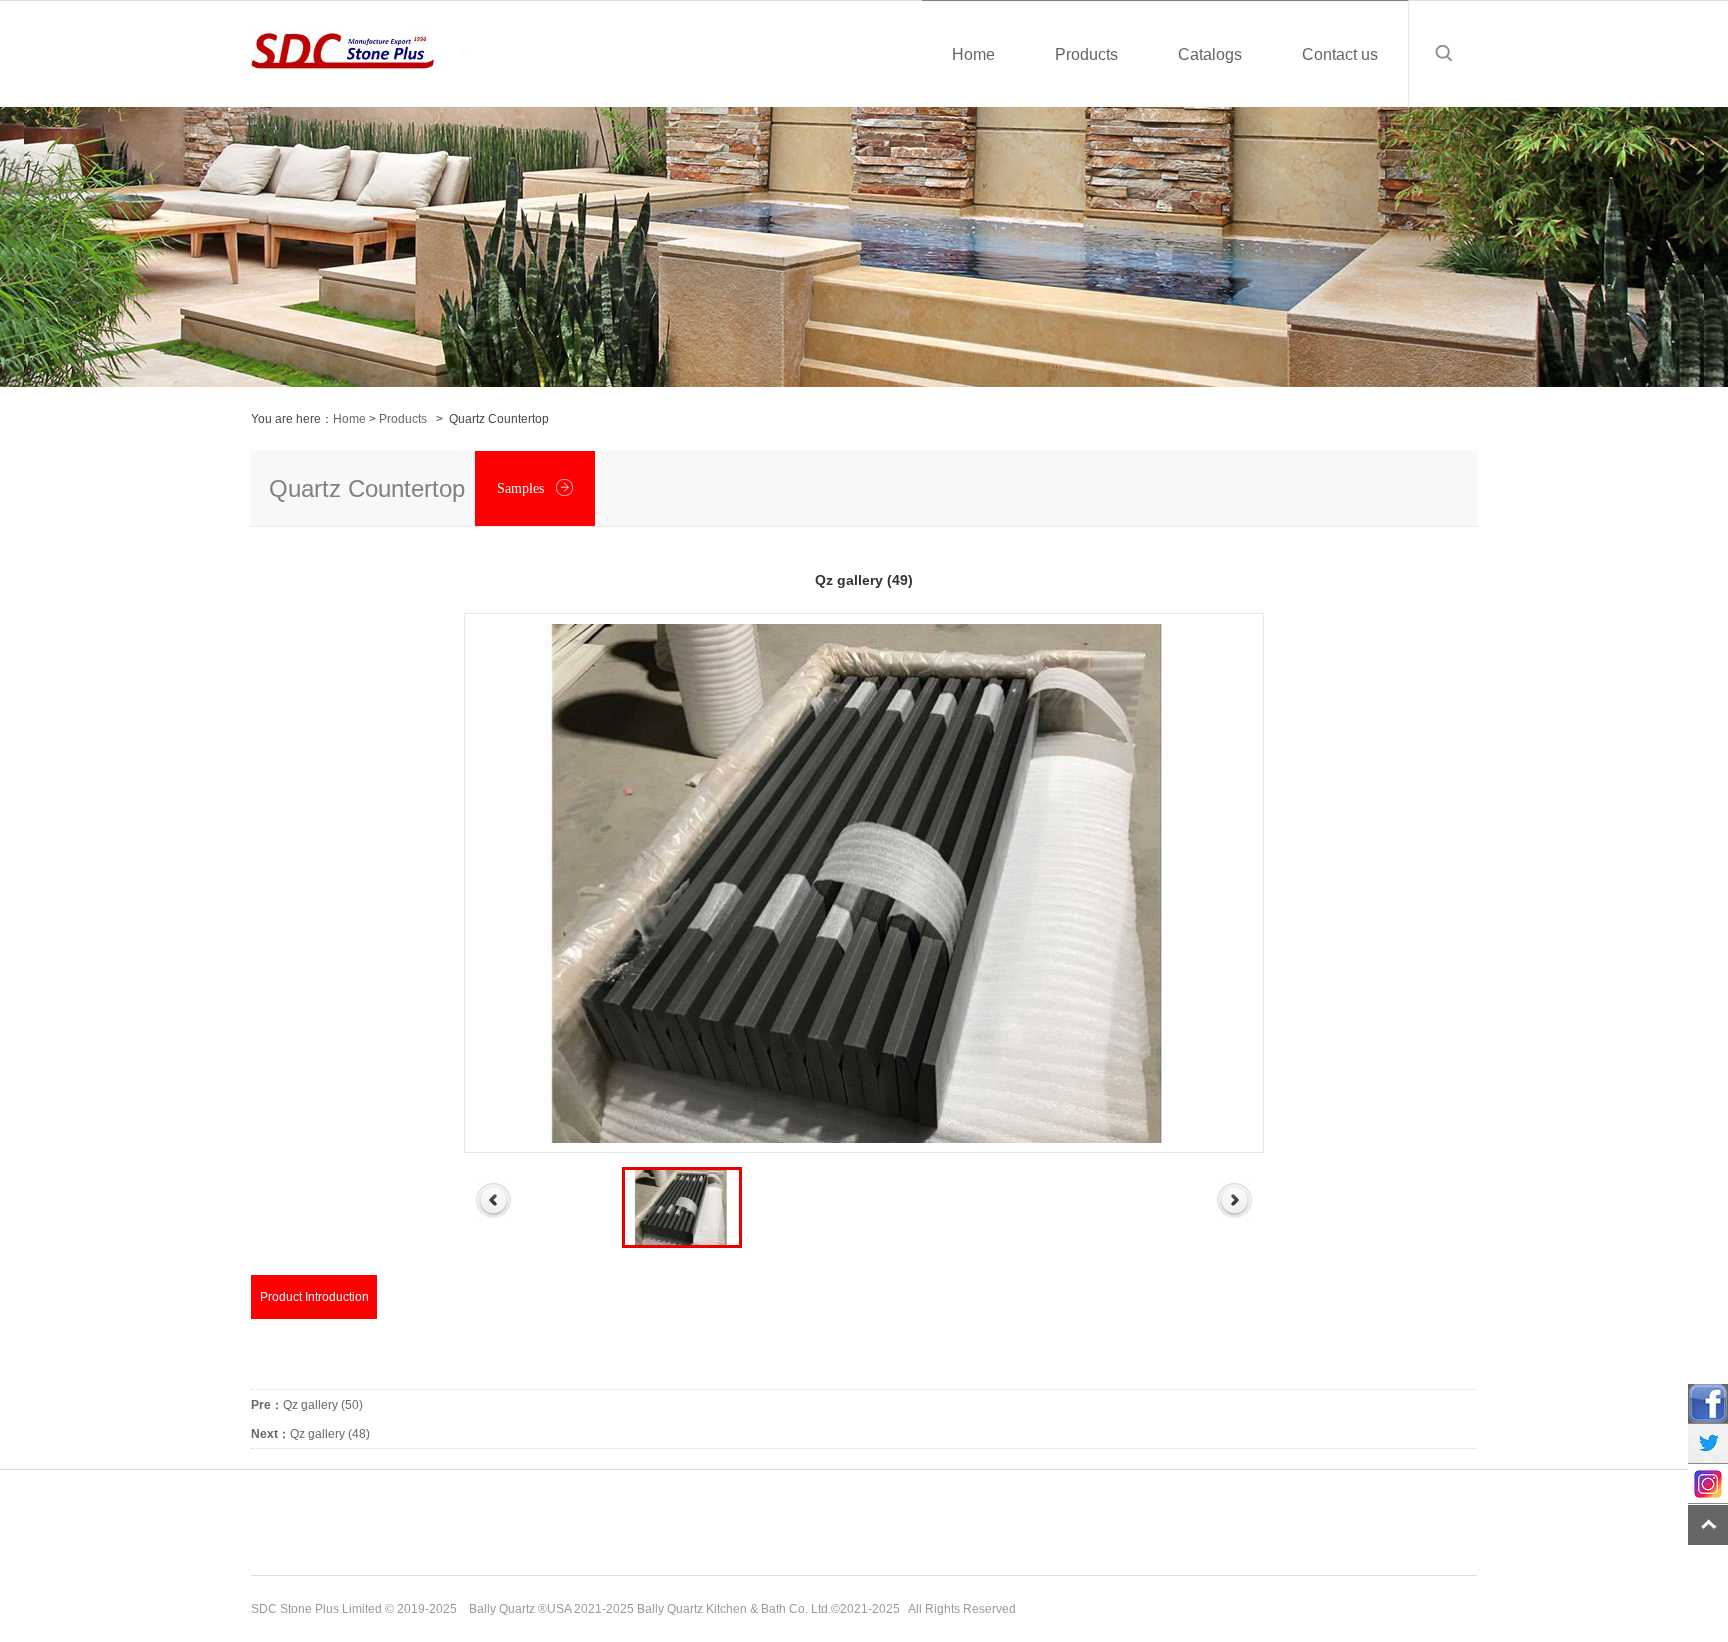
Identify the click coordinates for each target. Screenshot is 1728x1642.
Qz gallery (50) (307, 1405)
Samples (522, 488)
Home (349, 419)
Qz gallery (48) (310, 1434)
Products (403, 419)
